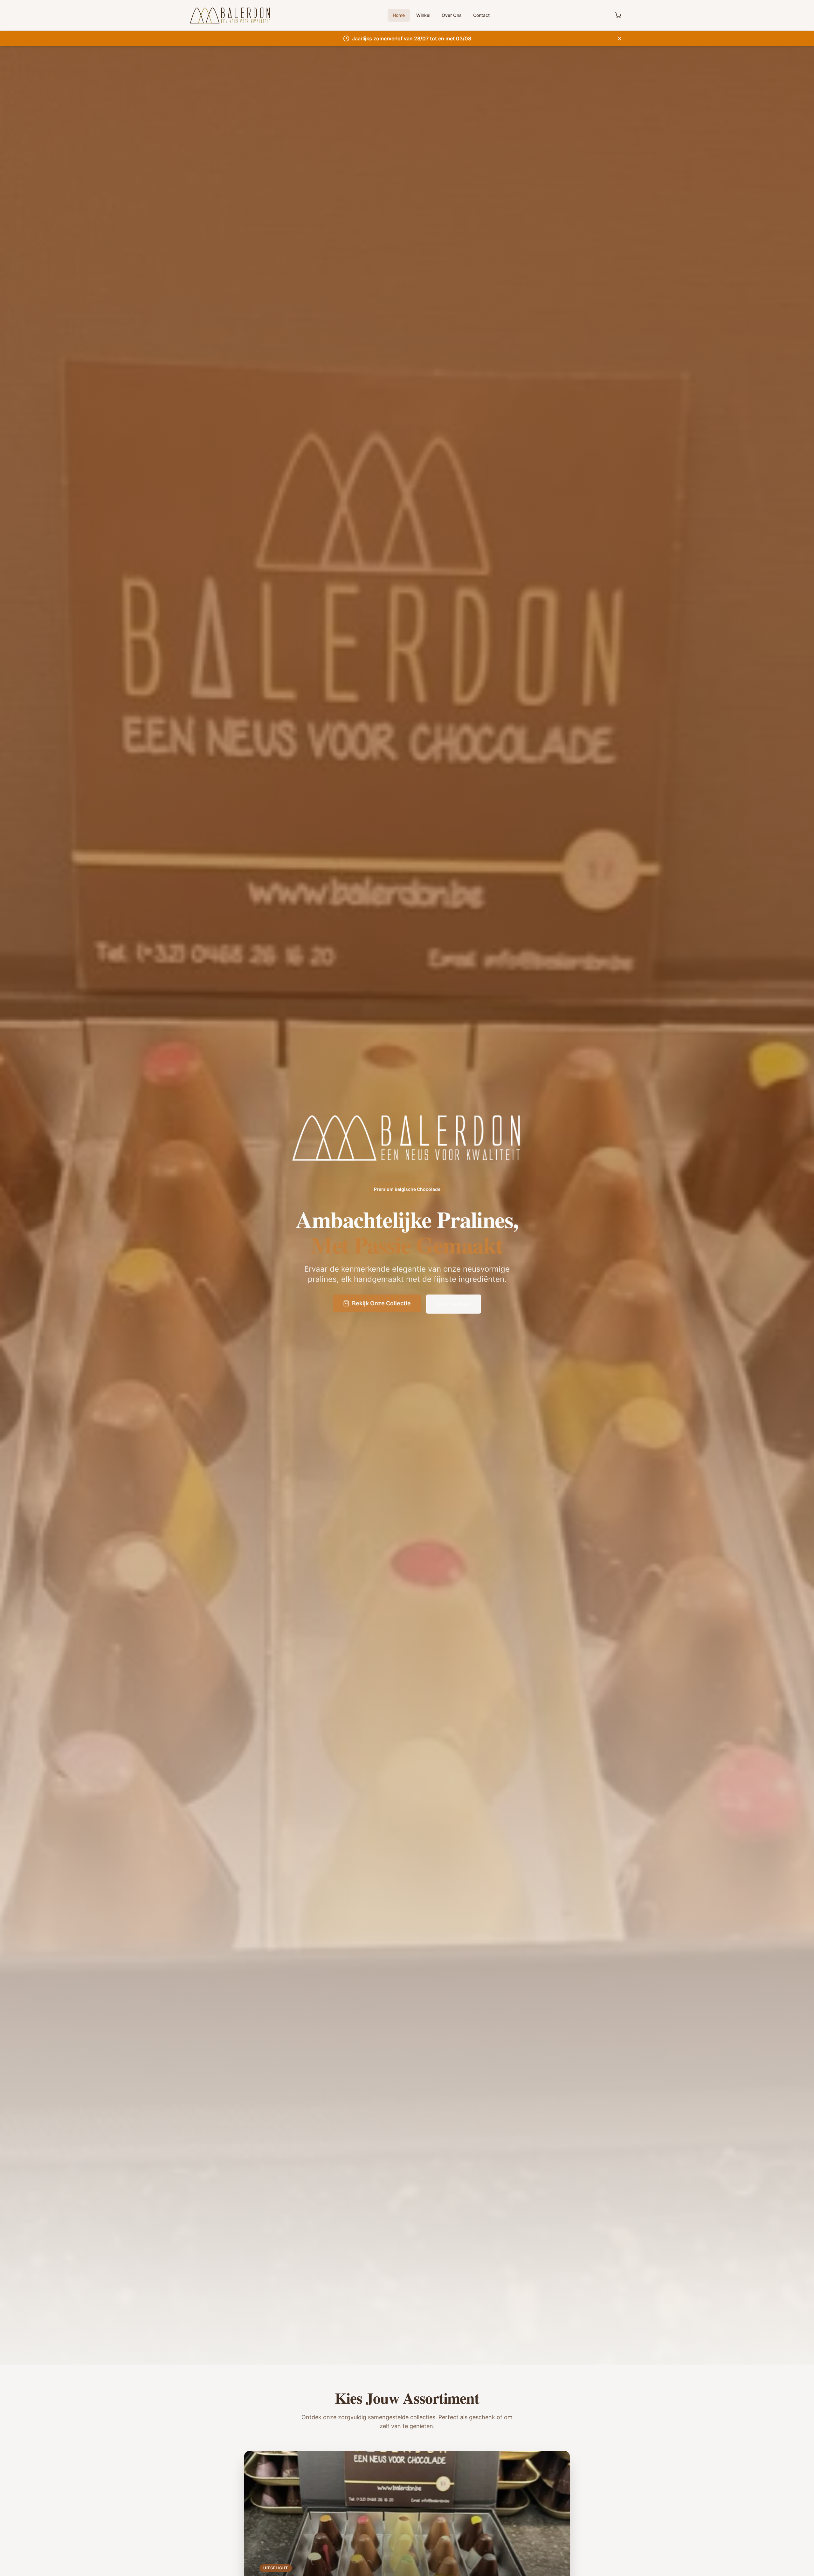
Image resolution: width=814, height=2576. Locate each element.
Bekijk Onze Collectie (381, 1303)
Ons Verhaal (454, 1304)
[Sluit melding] (619, 38)
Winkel (423, 15)
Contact (481, 15)
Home (399, 15)
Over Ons (452, 15)
